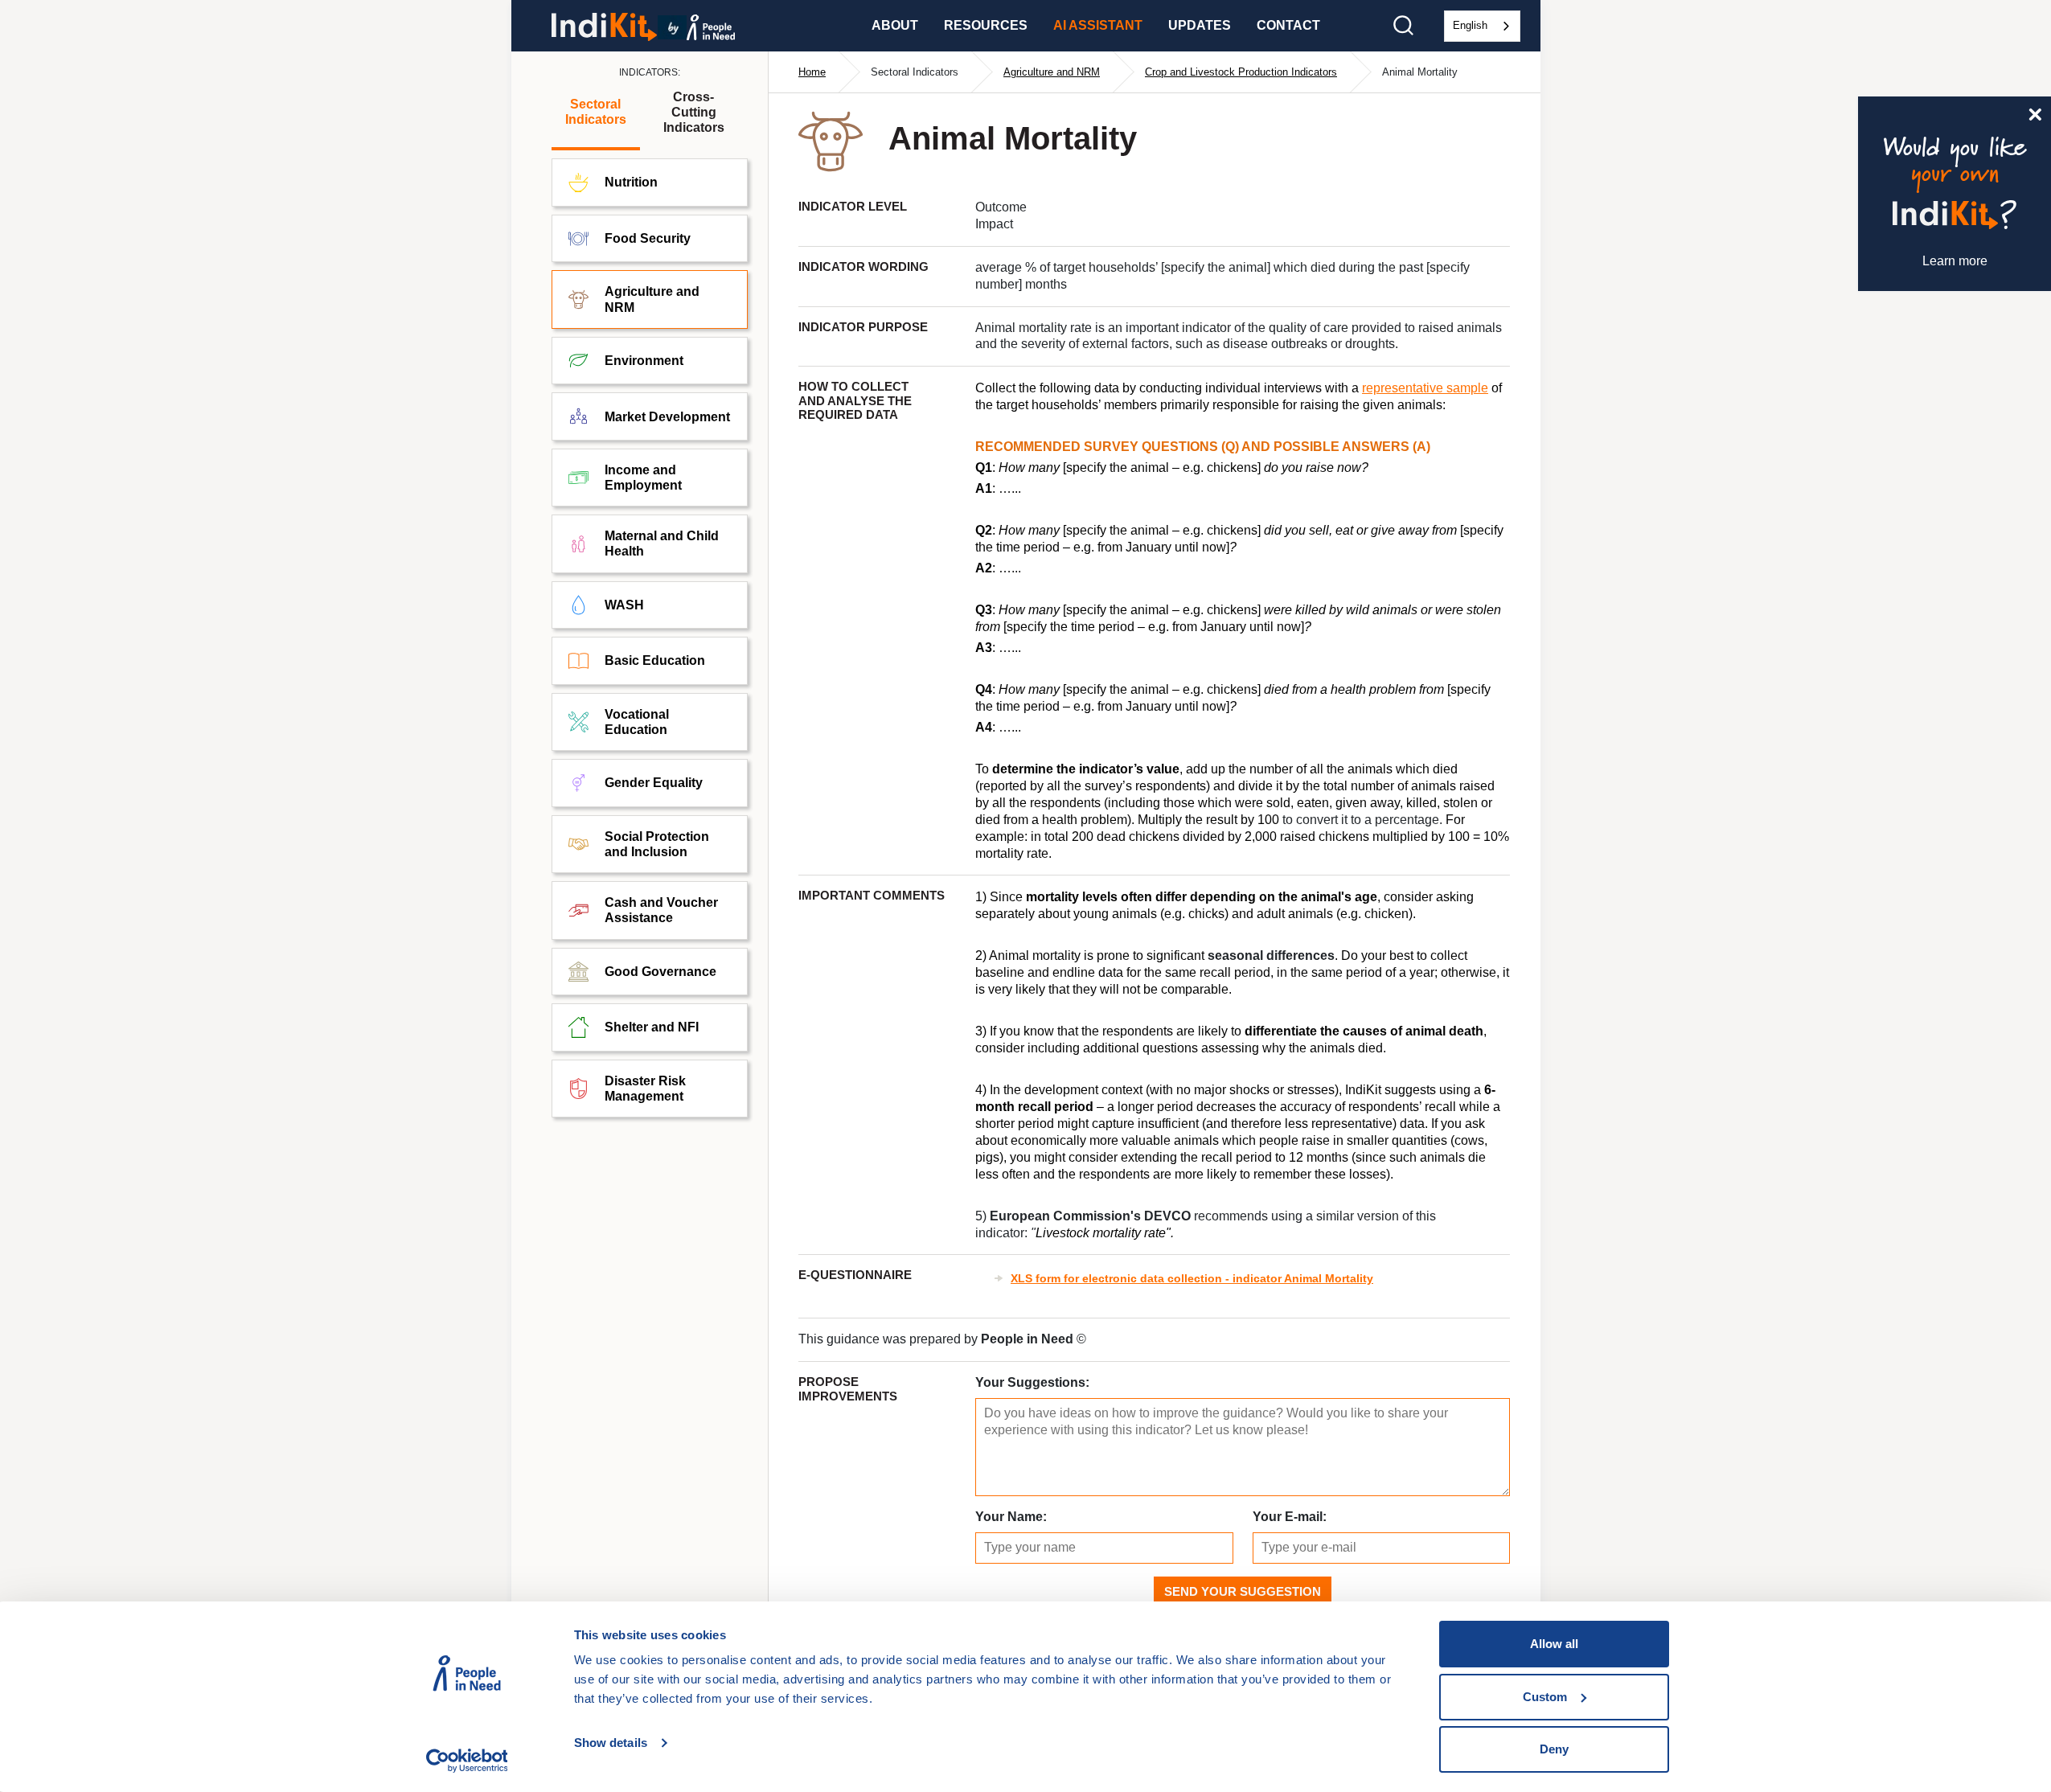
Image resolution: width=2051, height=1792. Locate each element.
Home (812, 72)
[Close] (2035, 113)
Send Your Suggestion (1243, 1591)
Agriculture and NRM (1052, 72)
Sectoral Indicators (596, 112)
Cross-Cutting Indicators (694, 112)
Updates (1200, 25)
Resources (986, 25)
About (895, 25)
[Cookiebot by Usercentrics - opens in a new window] (467, 1761)
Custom (1545, 1697)
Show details (611, 1743)
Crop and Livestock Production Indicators (1241, 72)
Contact (1288, 25)
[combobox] (1482, 26)
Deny (1554, 1749)
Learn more (1955, 261)
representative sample (1425, 388)
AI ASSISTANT (1098, 25)
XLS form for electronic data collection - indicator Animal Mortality (1192, 1278)
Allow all (1554, 1644)
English (1470, 25)
